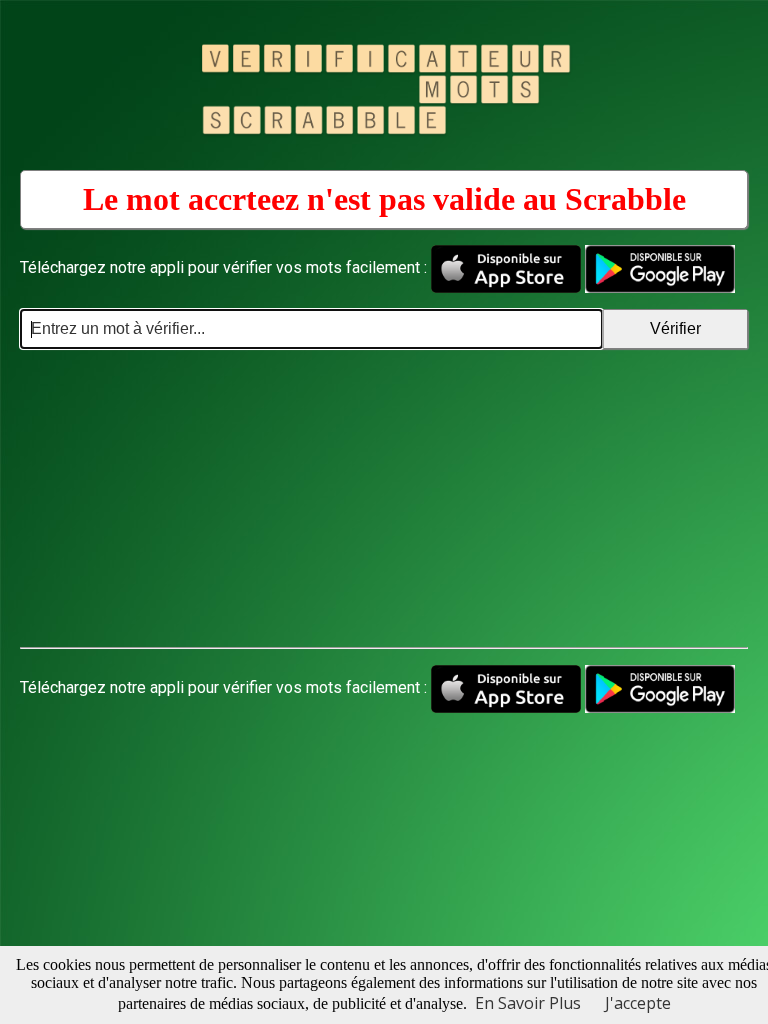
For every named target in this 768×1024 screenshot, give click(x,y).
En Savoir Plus (528, 1003)
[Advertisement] (384, 499)
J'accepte (638, 1003)
